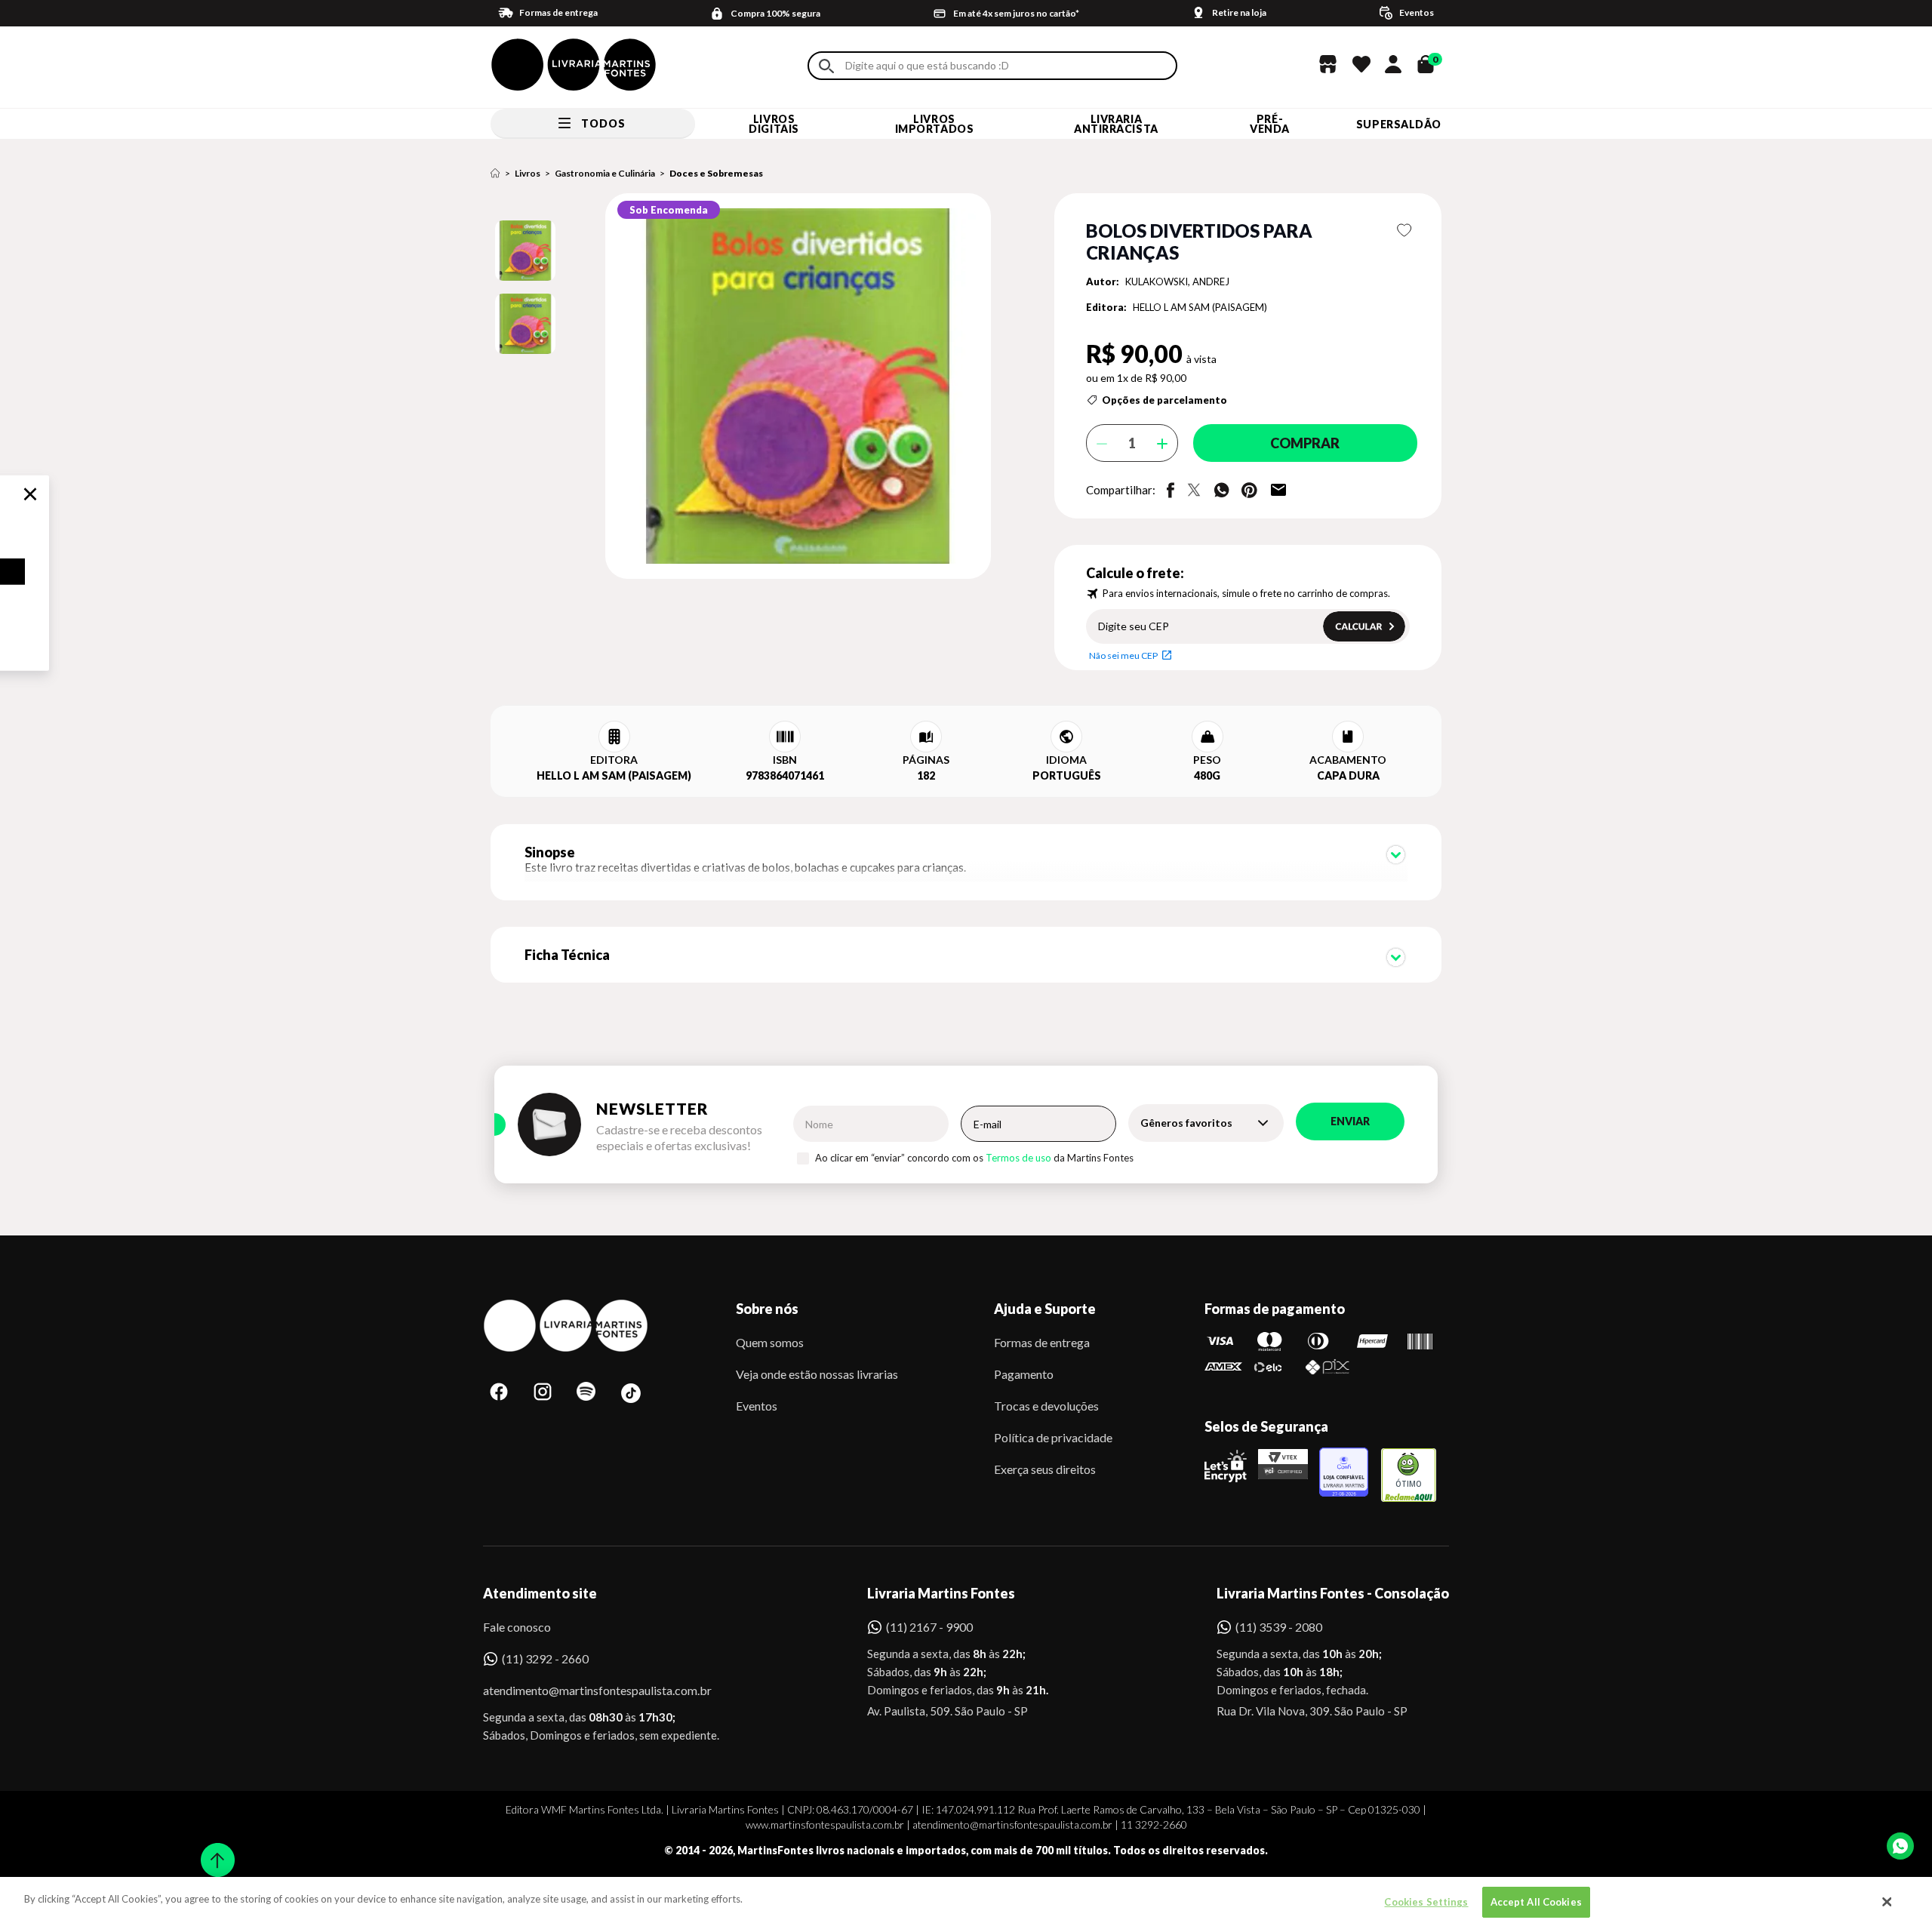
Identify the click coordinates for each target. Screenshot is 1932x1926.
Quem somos (770, 1342)
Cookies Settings (1426, 1902)
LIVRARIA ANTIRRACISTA (1116, 124)
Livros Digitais (774, 124)
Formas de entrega (1042, 1342)
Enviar (1350, 1121)
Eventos (757, 1406)
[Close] (1887, 1902)
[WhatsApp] (1900, 1846)
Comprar (1305, 443)
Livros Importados (935, 124)
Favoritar (1405, 230)
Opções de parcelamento (1164, 400)
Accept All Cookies (1536, 1902)
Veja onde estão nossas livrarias (817, 1374)
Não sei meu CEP (1123, 655)
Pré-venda (1270, 124)
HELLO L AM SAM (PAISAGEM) (1200, 307)
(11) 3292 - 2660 (545, 1658)
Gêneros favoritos (1186, 1123)
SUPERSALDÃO (1399, 124)
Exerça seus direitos (1045, 1469)
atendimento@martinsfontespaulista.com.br (584, 1690)
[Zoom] (525, 251)
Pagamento (1024, 1374)
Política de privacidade (1053, 1437)
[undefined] (744, 387)
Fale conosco (517, 1627)
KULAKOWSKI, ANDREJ (1177, 282)
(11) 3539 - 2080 (1279, 1627)
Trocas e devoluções (1046, 1406)
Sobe (213, 1850)
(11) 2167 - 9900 (929, 1627)
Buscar (826, 66)
